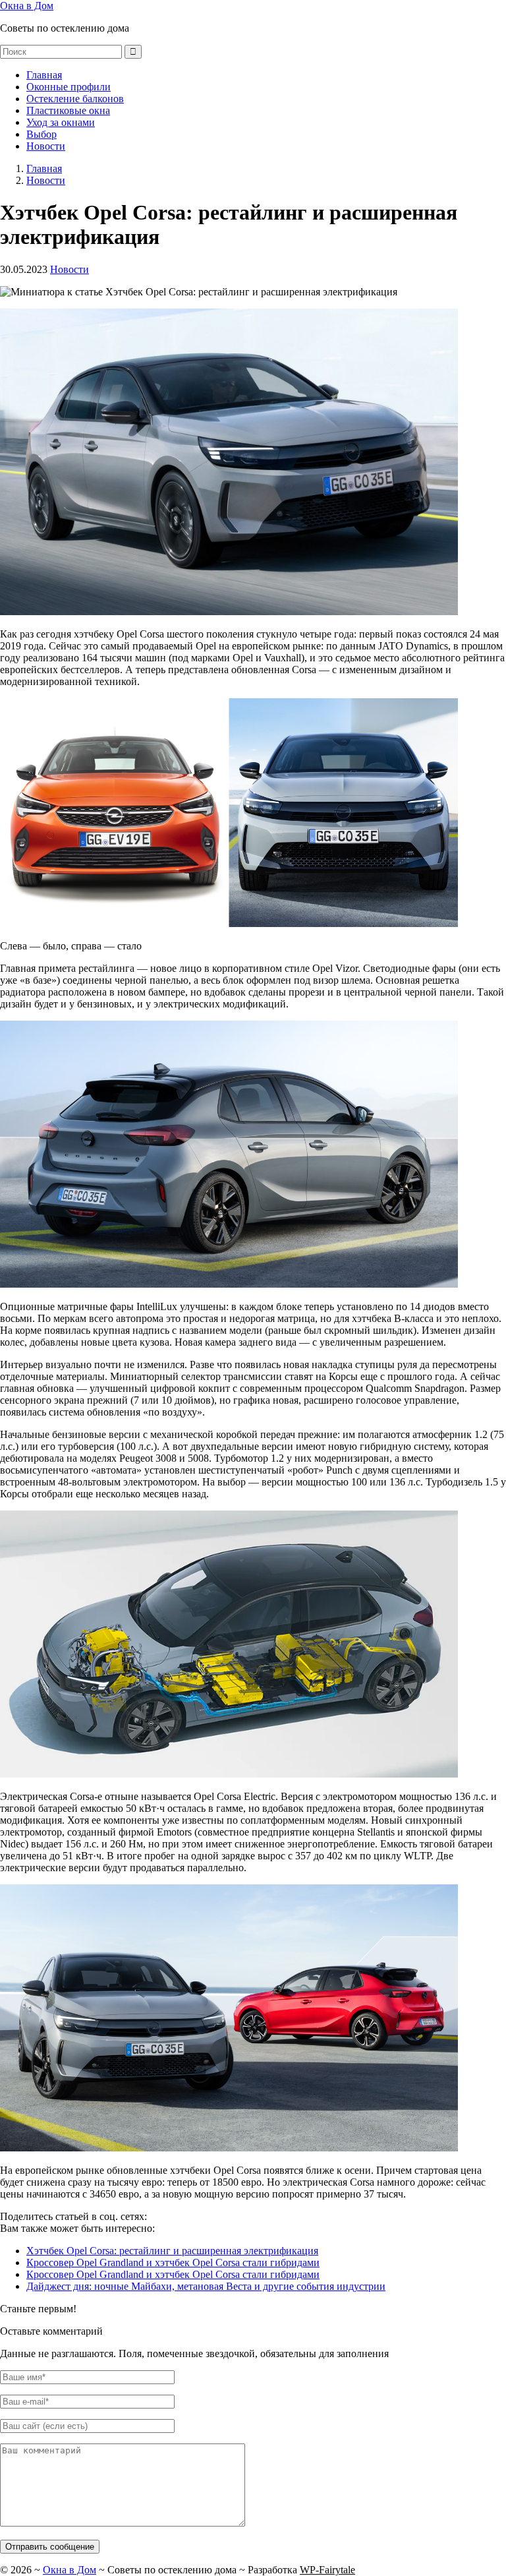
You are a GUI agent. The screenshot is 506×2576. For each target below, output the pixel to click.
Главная (44, 75)
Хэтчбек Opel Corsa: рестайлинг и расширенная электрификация (172, 2251)
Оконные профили (69, 87)
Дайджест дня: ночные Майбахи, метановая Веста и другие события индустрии (206, 2286)
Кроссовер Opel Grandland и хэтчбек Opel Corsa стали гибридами (173, 2262)
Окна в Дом (27, 6)
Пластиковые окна (68, 110)
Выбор (42, 134)
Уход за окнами (61, 122)
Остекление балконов (75, 99)
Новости (46, 146)
